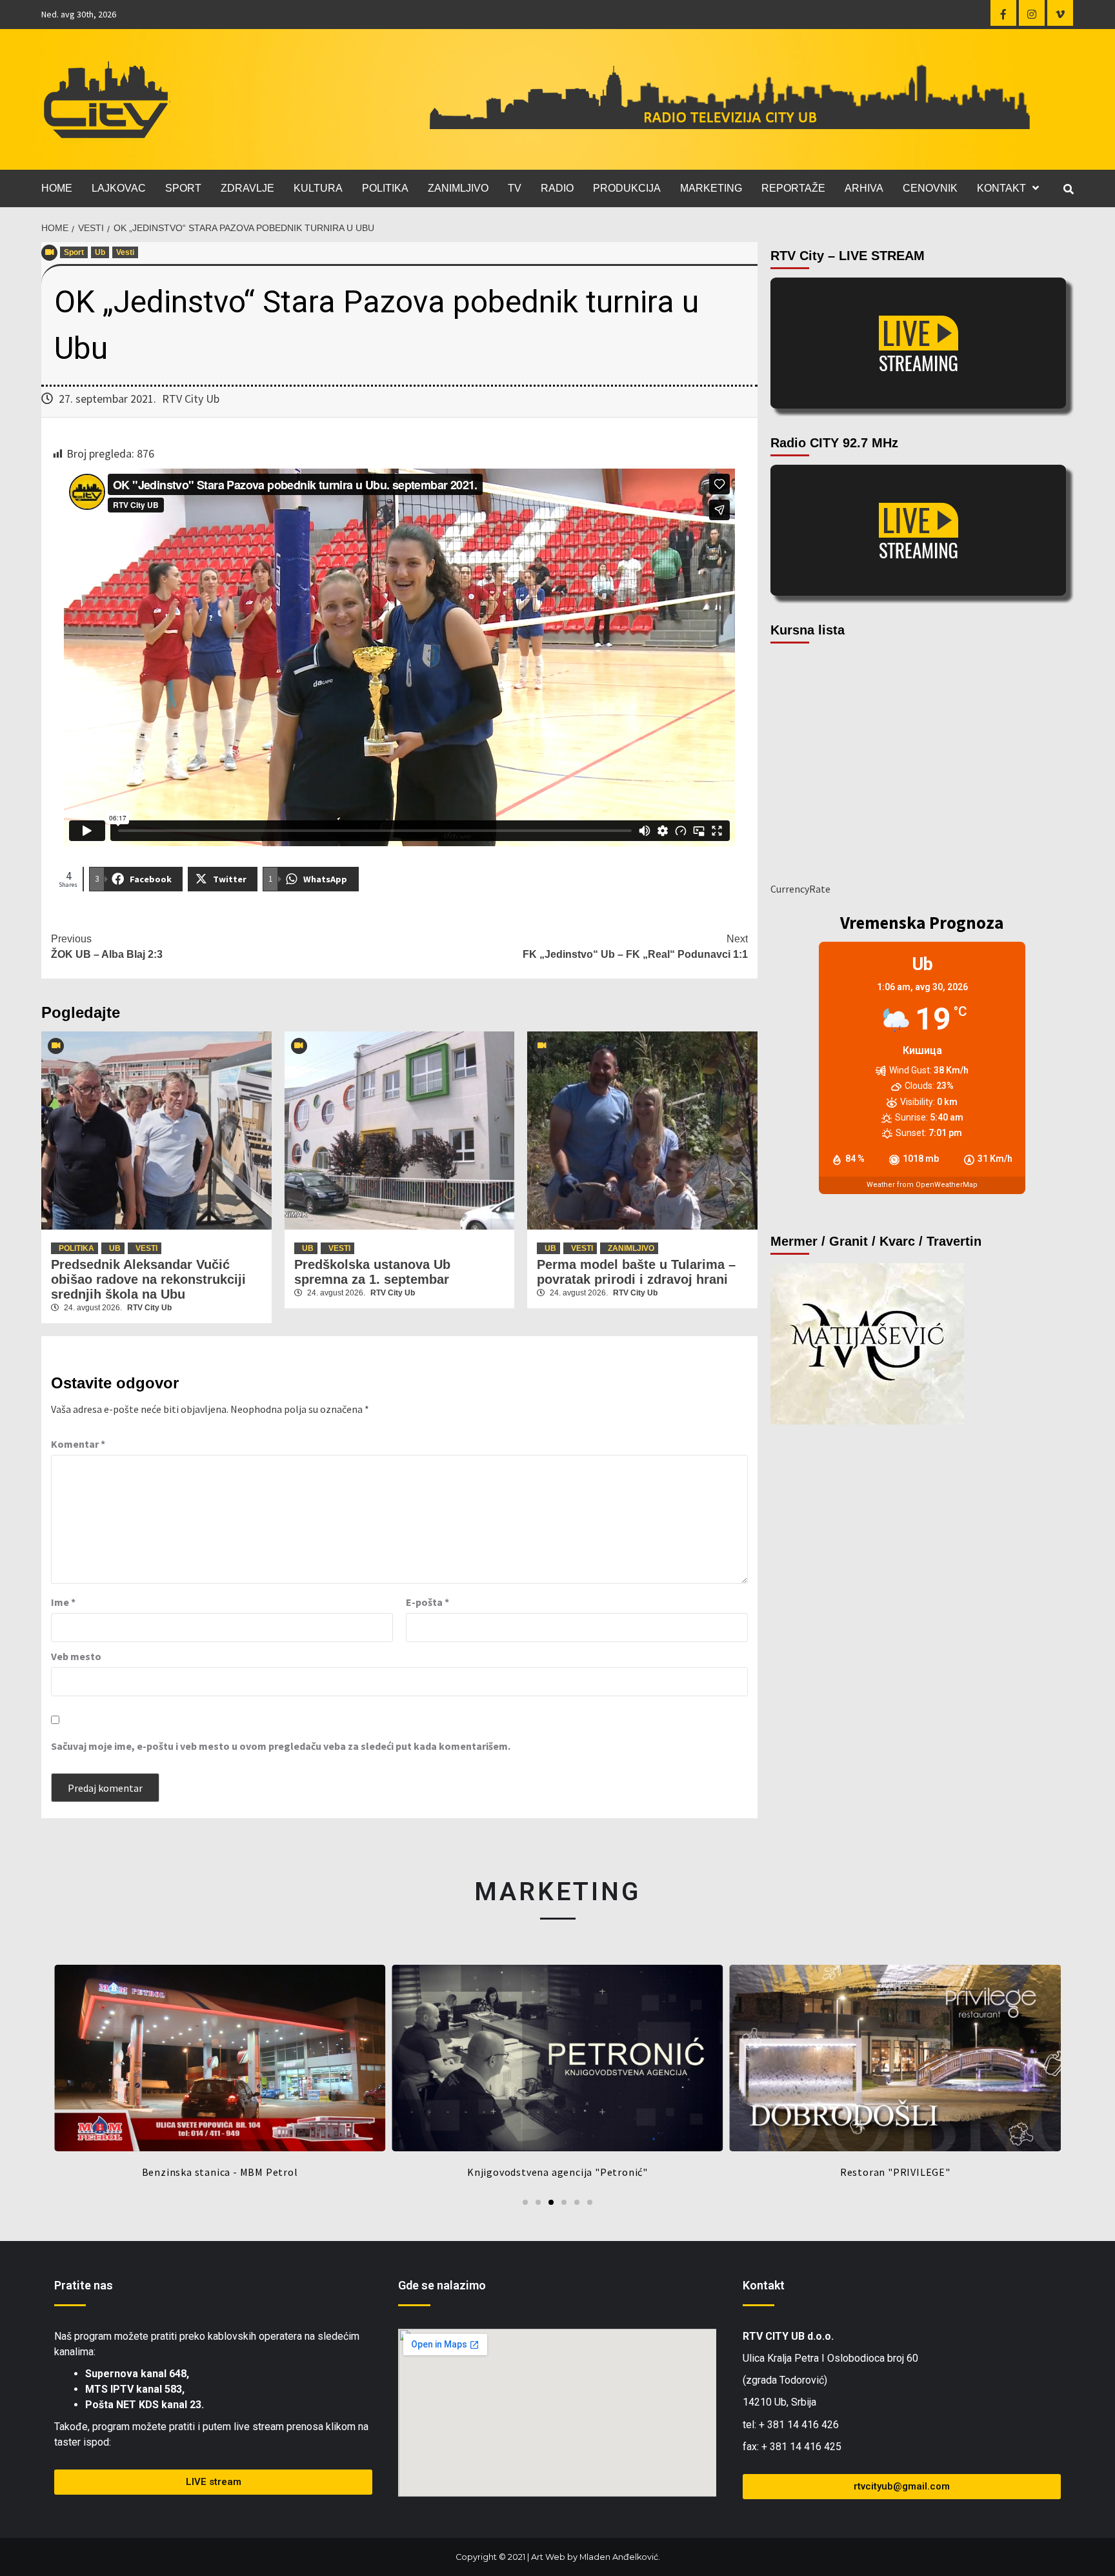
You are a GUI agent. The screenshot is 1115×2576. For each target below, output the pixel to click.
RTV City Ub (191, 399)
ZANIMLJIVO (458, 188)
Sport (74, 252)
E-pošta (427, 1602)
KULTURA (318, 188)
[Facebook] (1003, 13)
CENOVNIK (930, 188)
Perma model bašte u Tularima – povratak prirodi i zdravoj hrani (636, 1272)
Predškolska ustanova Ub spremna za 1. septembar (372, 1272)
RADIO (557, 188)
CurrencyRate (800, 889)
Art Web (548, 2557)
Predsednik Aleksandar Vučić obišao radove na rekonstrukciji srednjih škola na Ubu (148, 1279)
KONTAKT (1001, 188)
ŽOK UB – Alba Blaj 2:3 (107, 947)
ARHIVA (864, 188)
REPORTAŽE (793, 188)
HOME (57, 188)
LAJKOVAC (119, 188)
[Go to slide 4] (564, 2202)
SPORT (183, 188)
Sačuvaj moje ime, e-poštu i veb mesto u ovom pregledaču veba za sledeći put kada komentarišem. (281, 1746)
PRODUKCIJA (627, 188)
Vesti (125, 252)
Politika (76, 1248)
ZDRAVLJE (247, 188)
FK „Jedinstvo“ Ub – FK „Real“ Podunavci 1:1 (635, 947)
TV (515, 188)
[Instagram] (1032, 13)
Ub (100, 252)
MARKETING (711, 188)
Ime (63, 1602)
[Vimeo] (1060, 13)
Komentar (78, 1444)
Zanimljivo (631, 1248)
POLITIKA (385, 188)
